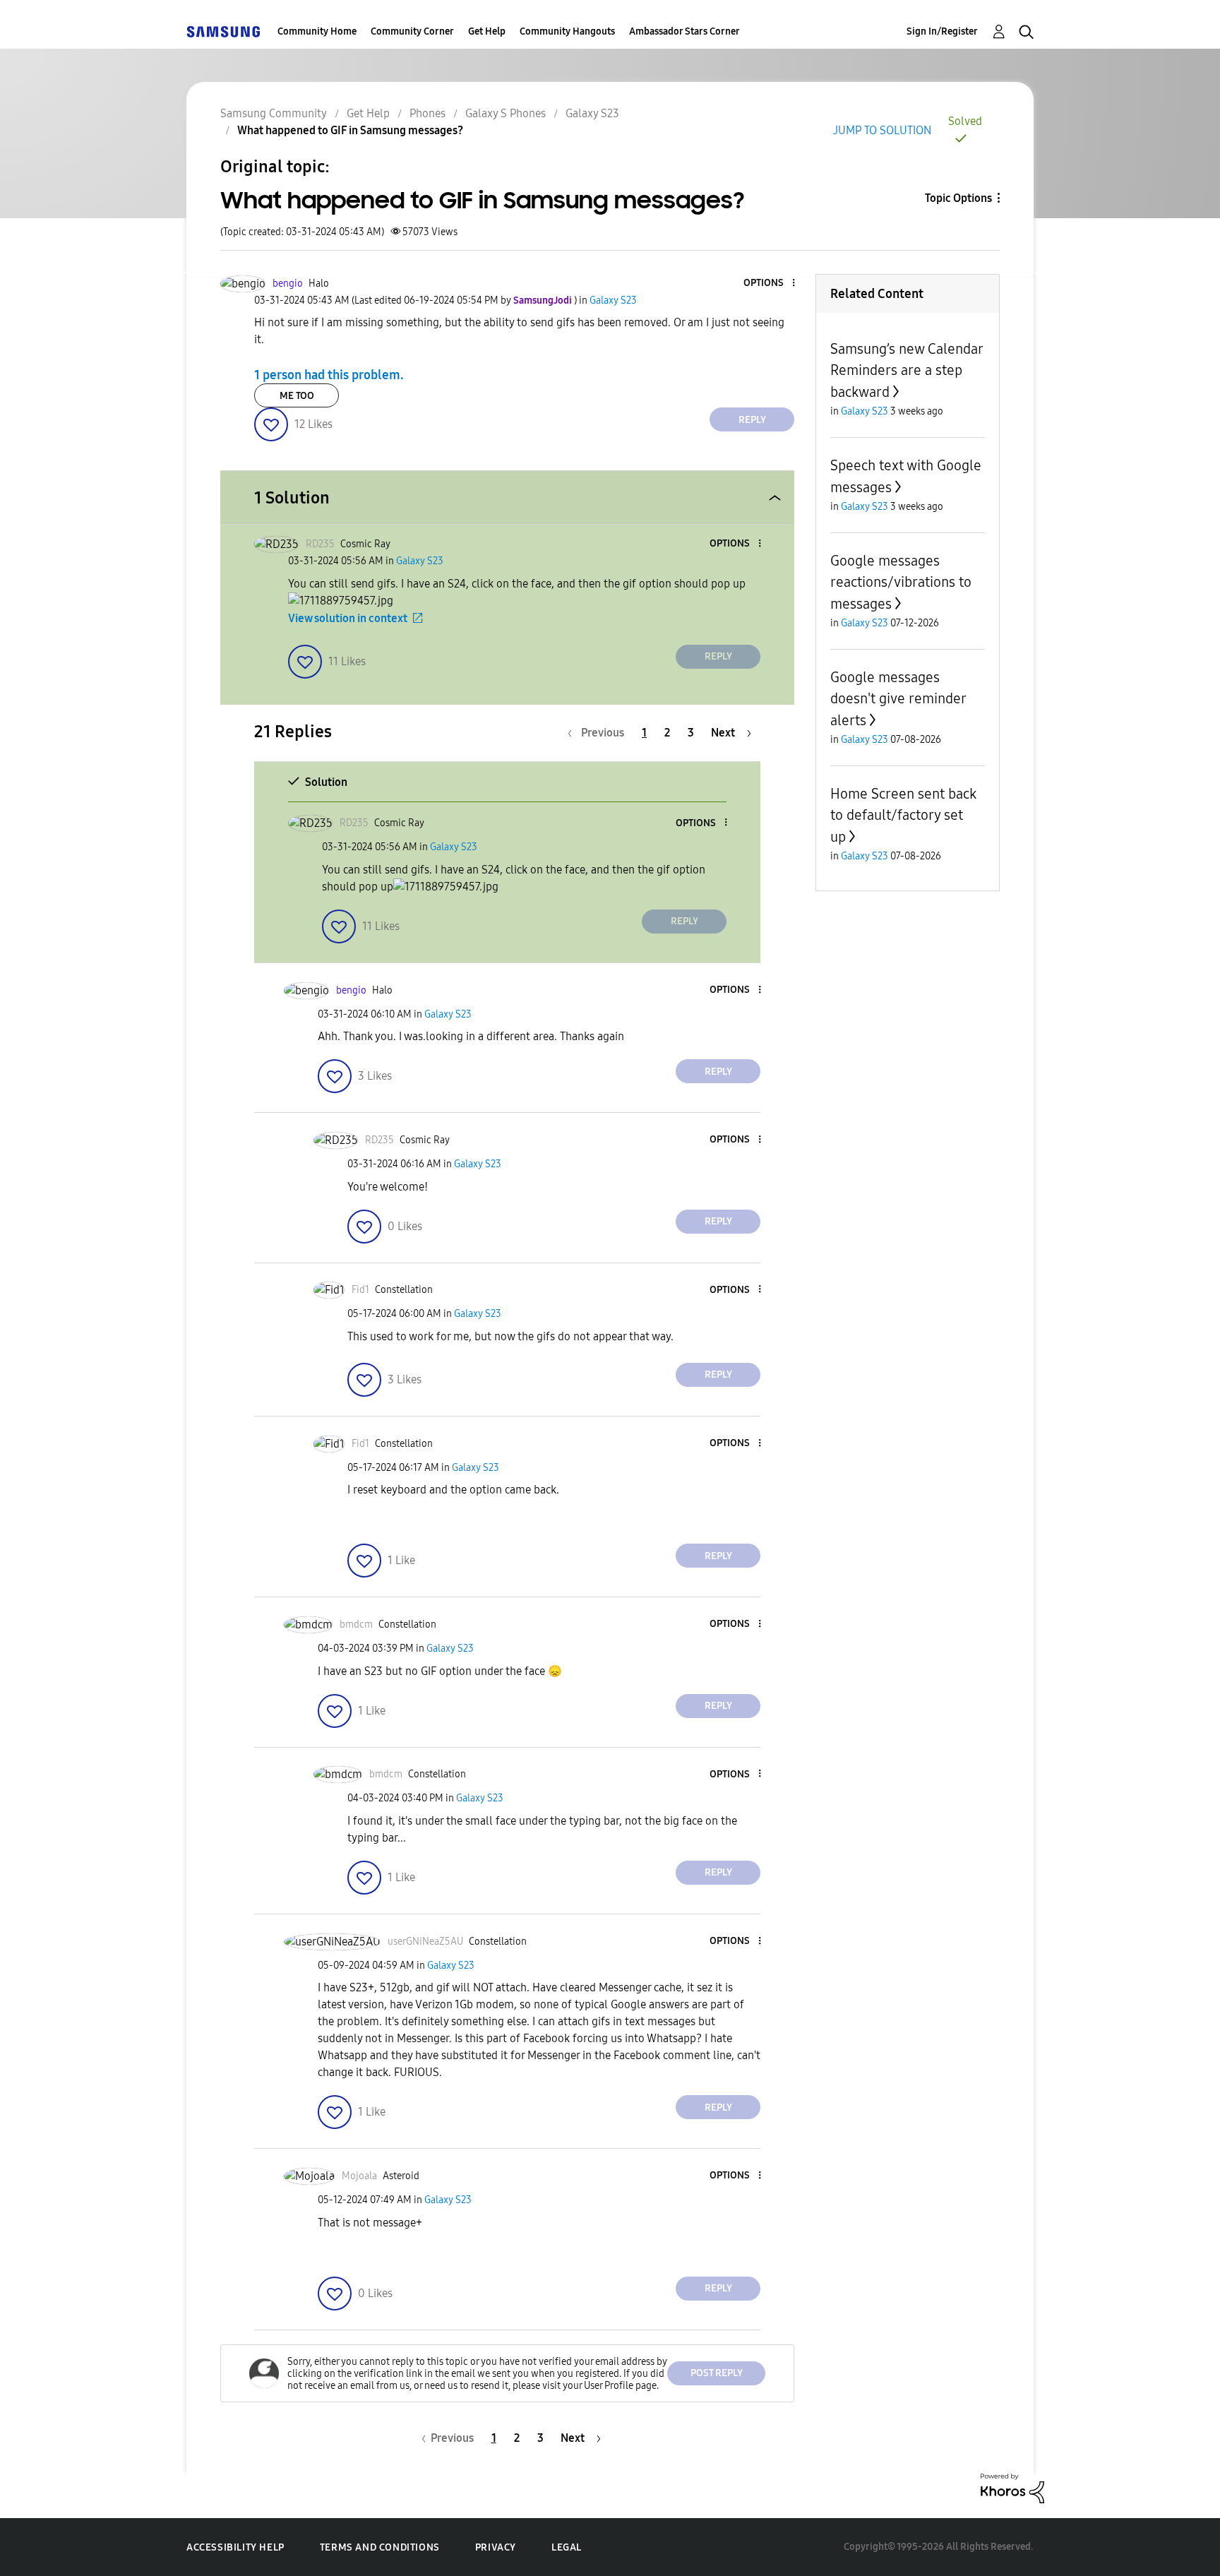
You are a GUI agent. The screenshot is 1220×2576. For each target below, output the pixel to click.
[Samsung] (223, 31)
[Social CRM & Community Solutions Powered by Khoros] (1012, 2487)
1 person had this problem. (329, 375)
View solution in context (348, 618)
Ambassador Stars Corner (684, 31)
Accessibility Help (235, 2547)
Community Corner (412, 31)
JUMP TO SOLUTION (882, 130)
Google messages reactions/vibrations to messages (901, 582)
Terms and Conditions (380, 2547)
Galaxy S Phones (506, 113)
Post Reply (717, 2373)
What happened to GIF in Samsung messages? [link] (350, 130)
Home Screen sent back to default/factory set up (903, 815)
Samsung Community (274, 113)
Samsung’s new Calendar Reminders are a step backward (907, 370)
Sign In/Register (942, 31)
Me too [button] (297, 396)
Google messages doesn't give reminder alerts (898, 699)
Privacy (496, 2547)
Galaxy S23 (592, 113)
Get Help (487, 31)
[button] (770, 284)
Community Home (317, 31)
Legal (567, 2547)
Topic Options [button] (958, 198)
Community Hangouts (567, 31)
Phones (427, 113)
